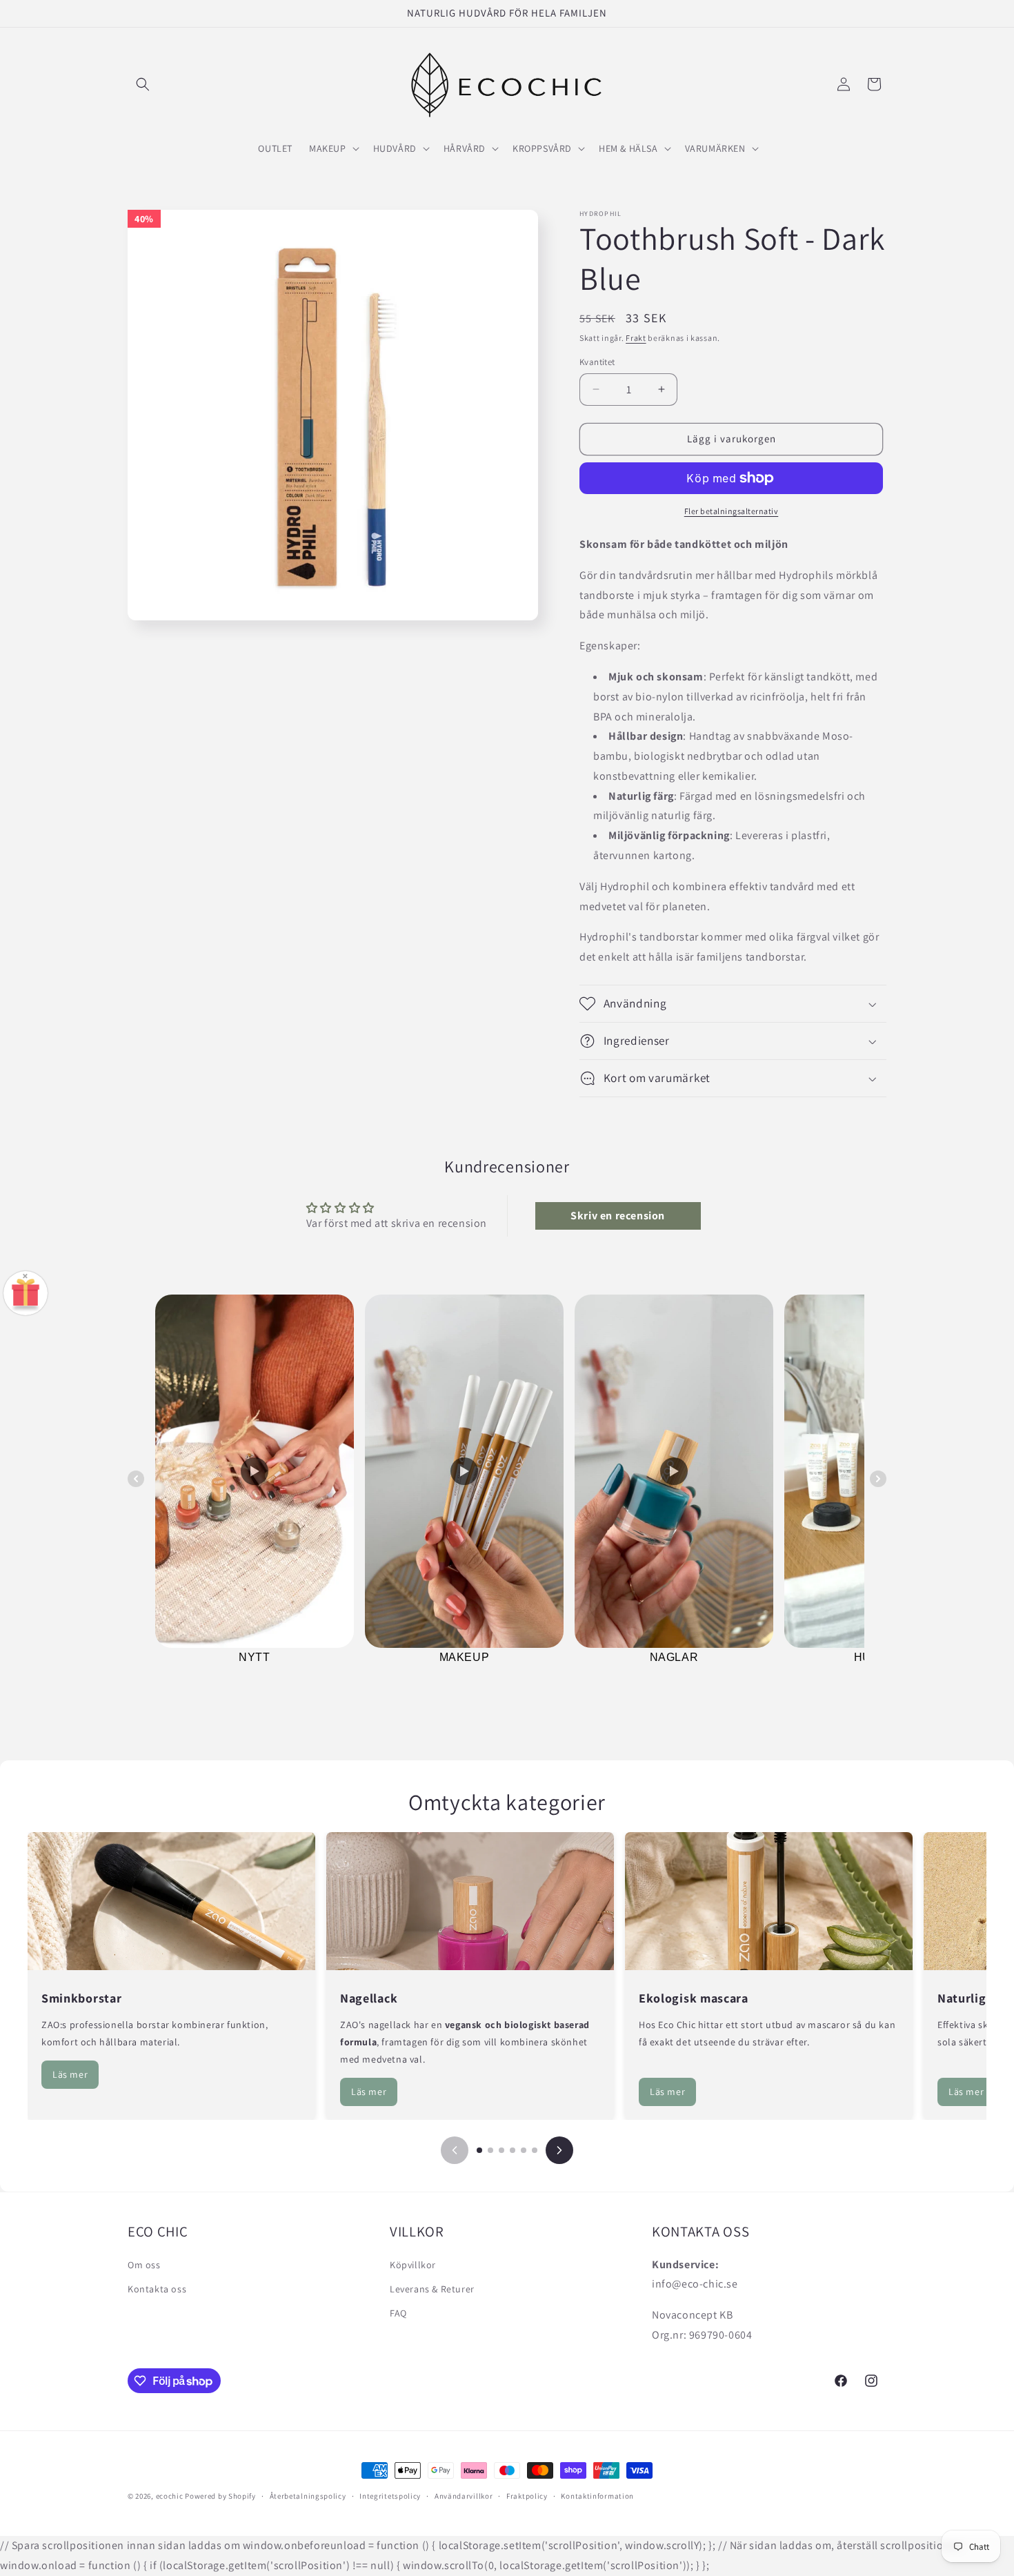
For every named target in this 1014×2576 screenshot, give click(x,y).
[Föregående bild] (455, 2150)
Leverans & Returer (432, 2288)
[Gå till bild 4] (513, 2150)
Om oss (144, 2264)
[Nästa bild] (559, 2150)
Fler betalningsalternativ (732, 511)
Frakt (636, 338)
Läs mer (70, 2074)
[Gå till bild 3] (501, 2150)
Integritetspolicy (390, 2496)
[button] (143, 84)
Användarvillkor (464, 2496)
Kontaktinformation (597, 2496)
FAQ (398, 2312)
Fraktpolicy (527, 2496)
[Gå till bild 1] (479, 2150)
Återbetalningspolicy (308, 2496)
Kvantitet (597, 362)
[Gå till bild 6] (535, 2150)
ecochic (170, 2496)
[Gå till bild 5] (524, 2150)
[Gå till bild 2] (490, 2150)
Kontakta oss (157, 2288)
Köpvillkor (413, 2264)
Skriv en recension (618, 1216)
